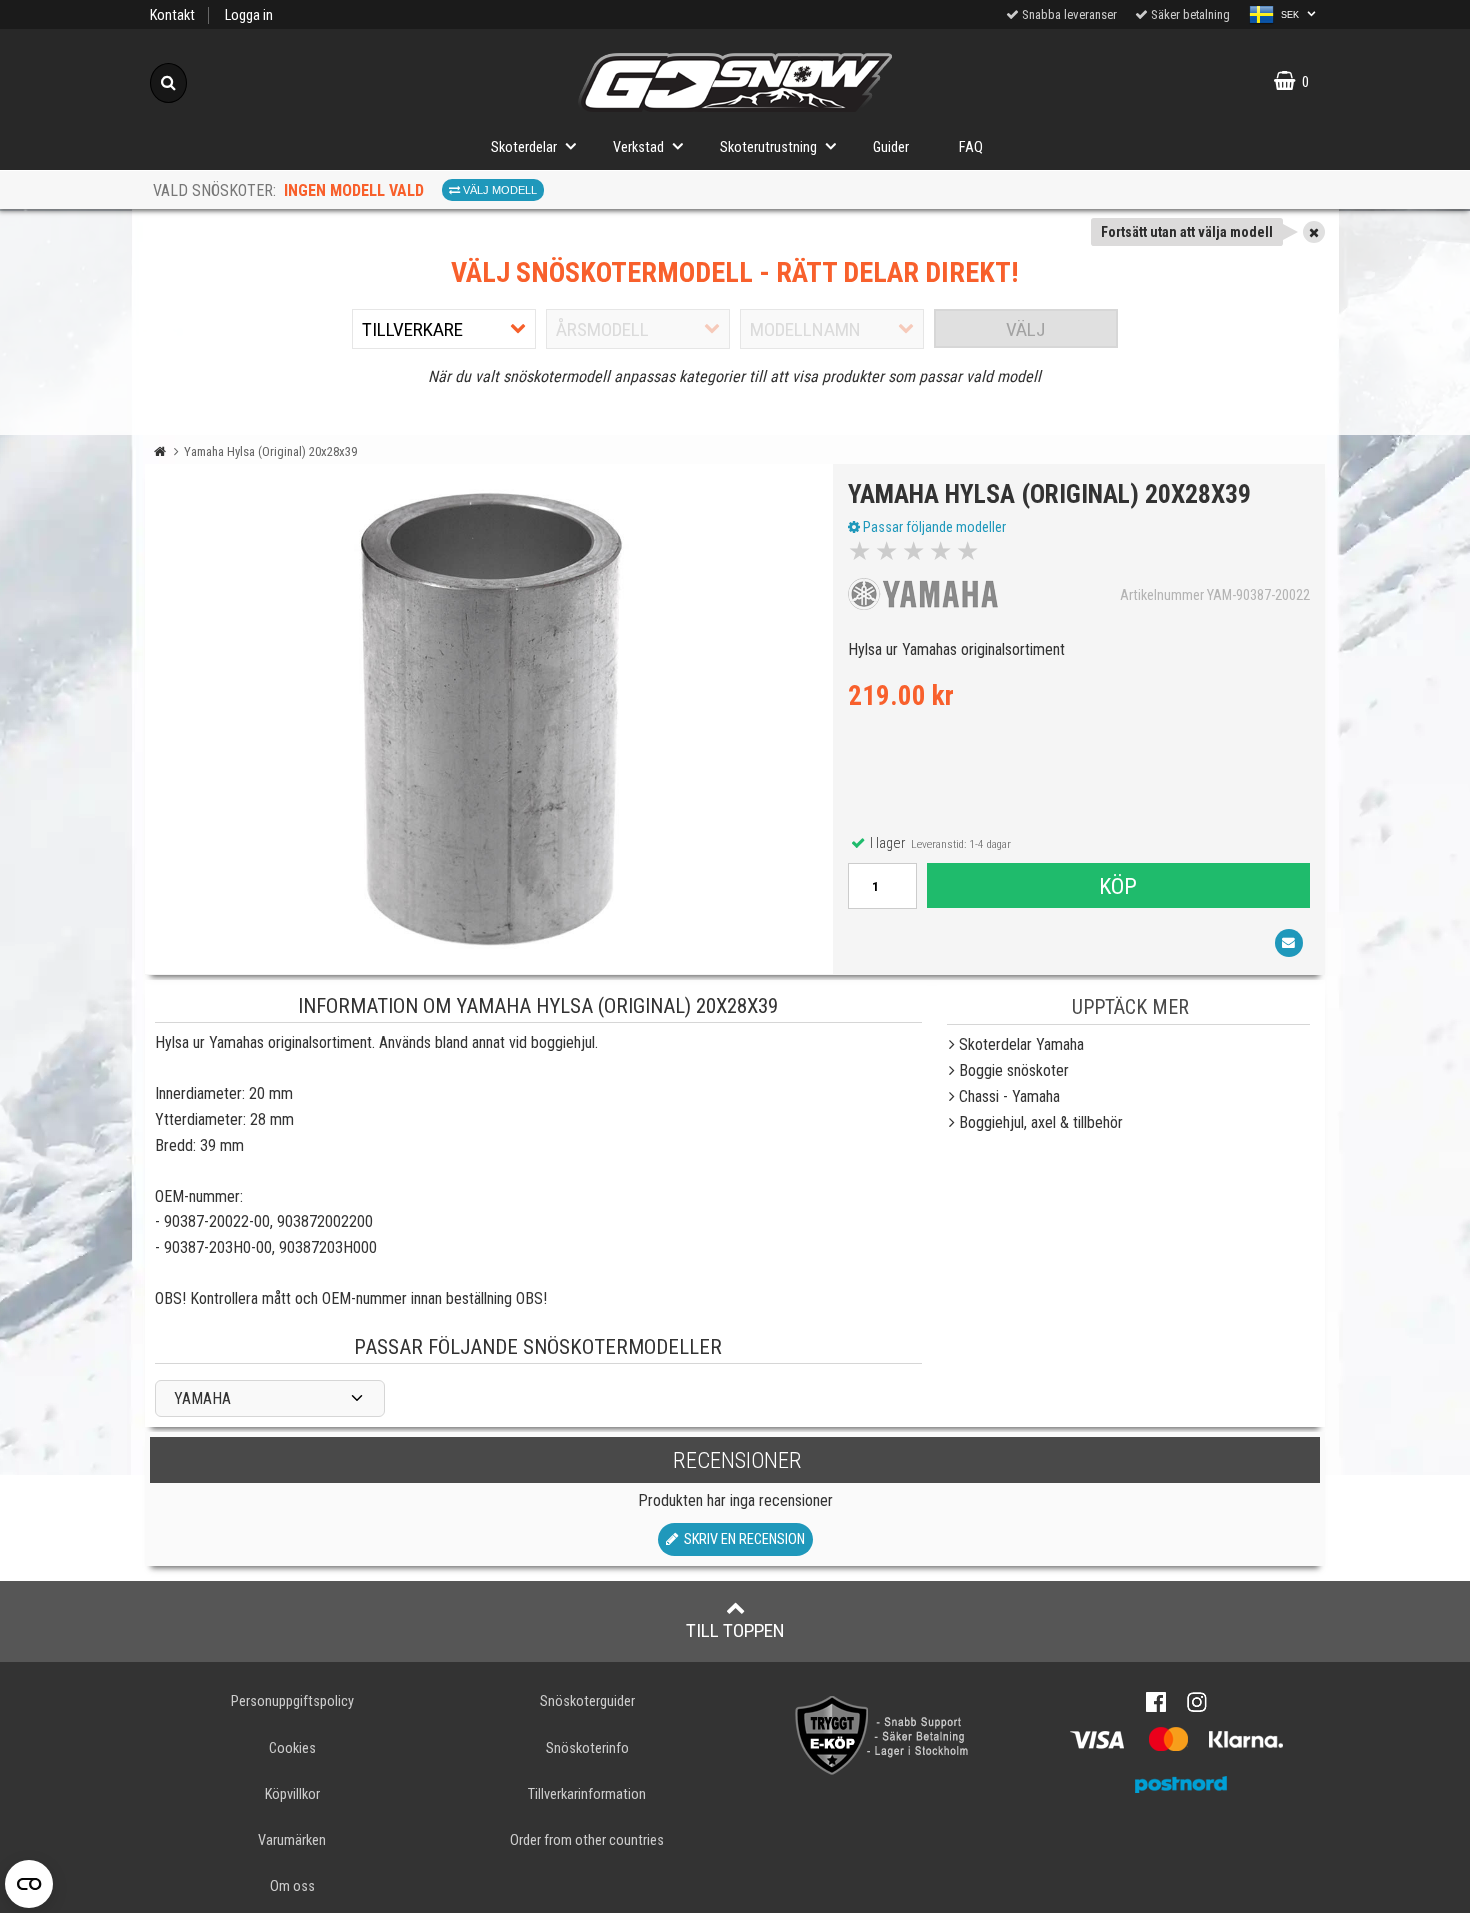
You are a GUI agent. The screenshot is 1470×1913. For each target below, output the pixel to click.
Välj (1025, 329)
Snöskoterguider (587, 1701)
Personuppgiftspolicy (292, 1701)
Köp (1118, 886)
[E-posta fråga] (1289, 943)
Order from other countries (587, 1840)
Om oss (292, 1886)
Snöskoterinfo (587, 1748)
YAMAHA (202, 1398)
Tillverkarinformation (587, 1794)
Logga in (249, 15)
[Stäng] (1314, 232)
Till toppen (735, 1630)
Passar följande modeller (933, 527)
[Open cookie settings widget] (29, 1884)
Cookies (292, 1748)
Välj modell (498, 190)
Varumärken (292, 1840)
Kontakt (172, 15)
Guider (891, 147)
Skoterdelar (524, 147)
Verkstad (638, 147)
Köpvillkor (292, 1794)
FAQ (971, 147)
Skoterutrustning (768, 147)
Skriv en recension (741, 1539)
